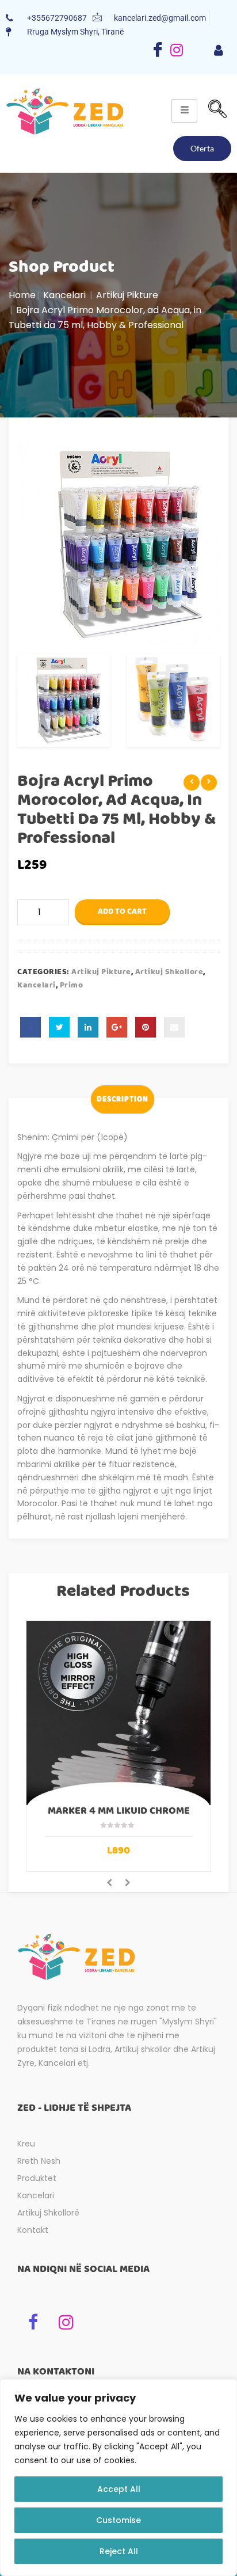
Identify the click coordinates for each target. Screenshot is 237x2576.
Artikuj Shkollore (169, 972)
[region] (118, 2478)
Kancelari (64, 295)
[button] (217, 111)
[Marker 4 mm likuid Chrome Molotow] (118, 1713)
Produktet (37, 2178)
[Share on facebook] (30, 1027)
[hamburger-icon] (218, 51)
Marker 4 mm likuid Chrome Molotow (119, 1816)
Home (22, 295)
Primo (72, 985)
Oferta (202, 148)
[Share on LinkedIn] (88, 1027)
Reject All (119, 2551)
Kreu (26, 2144)
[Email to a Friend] (174, 1027)
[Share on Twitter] (59, 1027)
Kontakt (33, 2230)
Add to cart (122, 911)
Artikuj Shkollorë (48, 2213)
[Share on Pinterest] (146, 1027)
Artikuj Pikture (127, 295)
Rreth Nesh (39, 2161)
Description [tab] (123, 1099)
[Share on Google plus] (117, 1027)
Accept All (119, 2489)
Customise (118, 2520)
